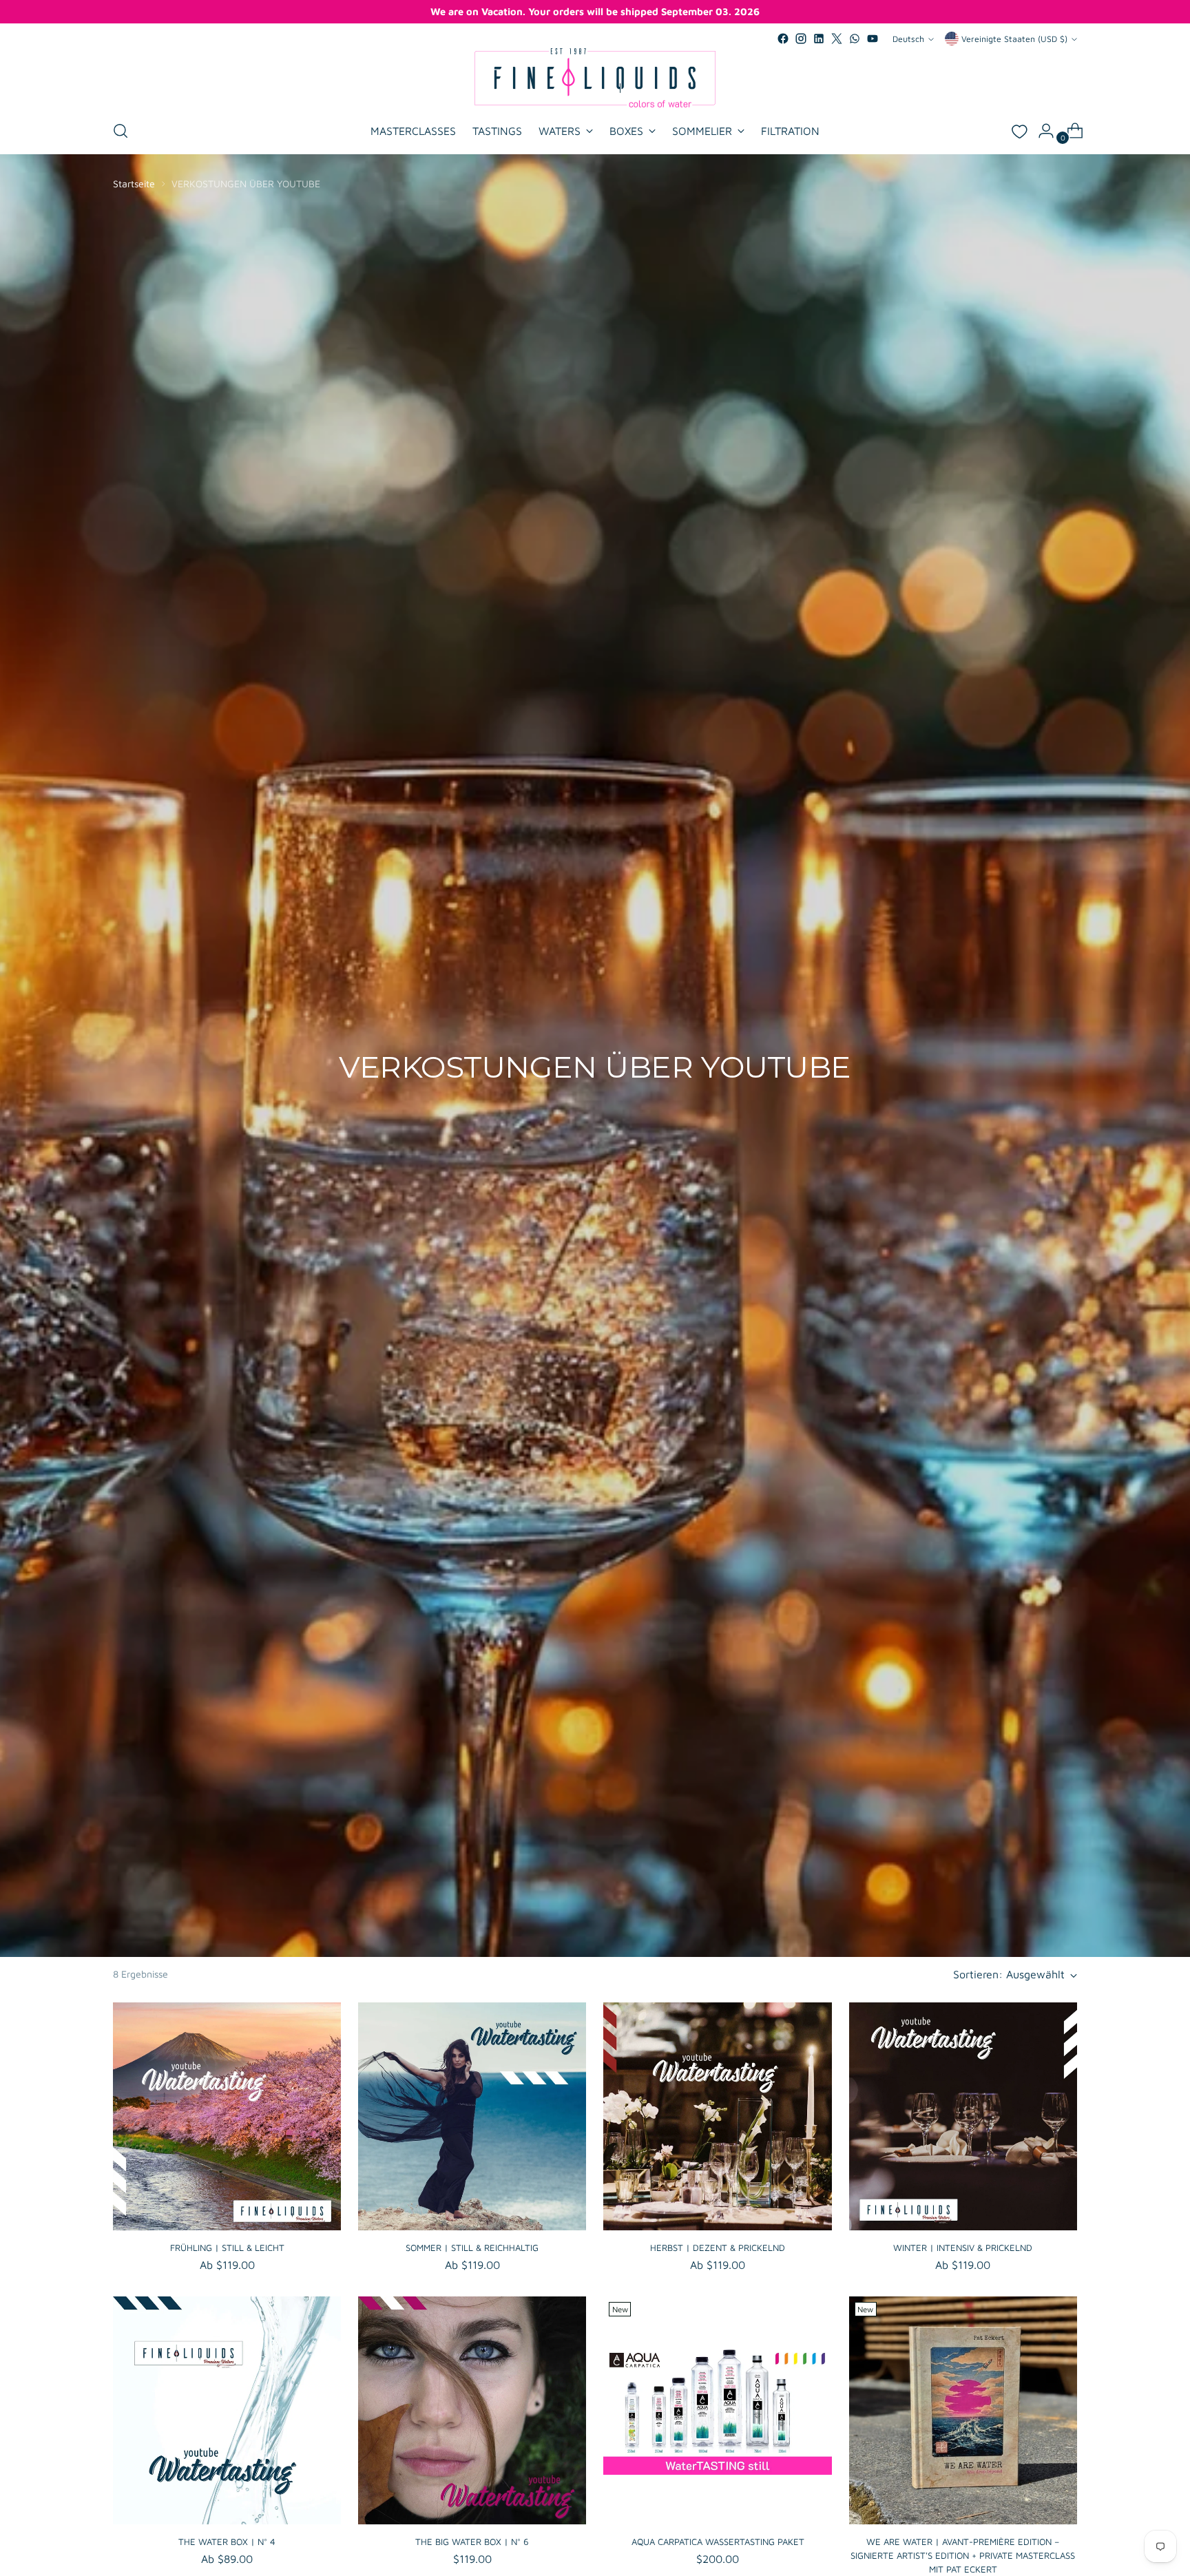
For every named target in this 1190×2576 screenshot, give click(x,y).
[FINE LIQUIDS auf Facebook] (783, 39)
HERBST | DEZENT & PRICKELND (718, 2248)
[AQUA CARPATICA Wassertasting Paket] (717, 2410)
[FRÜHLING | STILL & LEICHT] (227, 2116)
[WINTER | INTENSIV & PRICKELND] (963, 2116)
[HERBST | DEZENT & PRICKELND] (717, 2116)
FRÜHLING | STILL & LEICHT (227, 2248)
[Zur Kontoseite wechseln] (1041, 131)
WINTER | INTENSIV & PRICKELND (963, 2248)
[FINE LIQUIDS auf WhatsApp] (855, 39)
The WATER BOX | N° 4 (227, 2542)
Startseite (134, 184)
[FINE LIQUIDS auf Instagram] (801, 39)
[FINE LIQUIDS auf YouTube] (873, 39)
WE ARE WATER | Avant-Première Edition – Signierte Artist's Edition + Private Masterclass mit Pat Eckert (963, 2555)
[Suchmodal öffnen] (121, 131)
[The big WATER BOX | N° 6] (472, 2410)
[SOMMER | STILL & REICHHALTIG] (472, 2116)
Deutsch (908, 39)
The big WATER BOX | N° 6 (472, 2542)
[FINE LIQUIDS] (595, 78)
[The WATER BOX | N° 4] (227, 2410)
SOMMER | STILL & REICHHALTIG (472, 2248)
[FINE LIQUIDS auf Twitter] (837, 39)
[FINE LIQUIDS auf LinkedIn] (819, 39)
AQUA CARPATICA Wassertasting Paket (718, 2542)
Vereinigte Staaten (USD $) (1014, 39)
